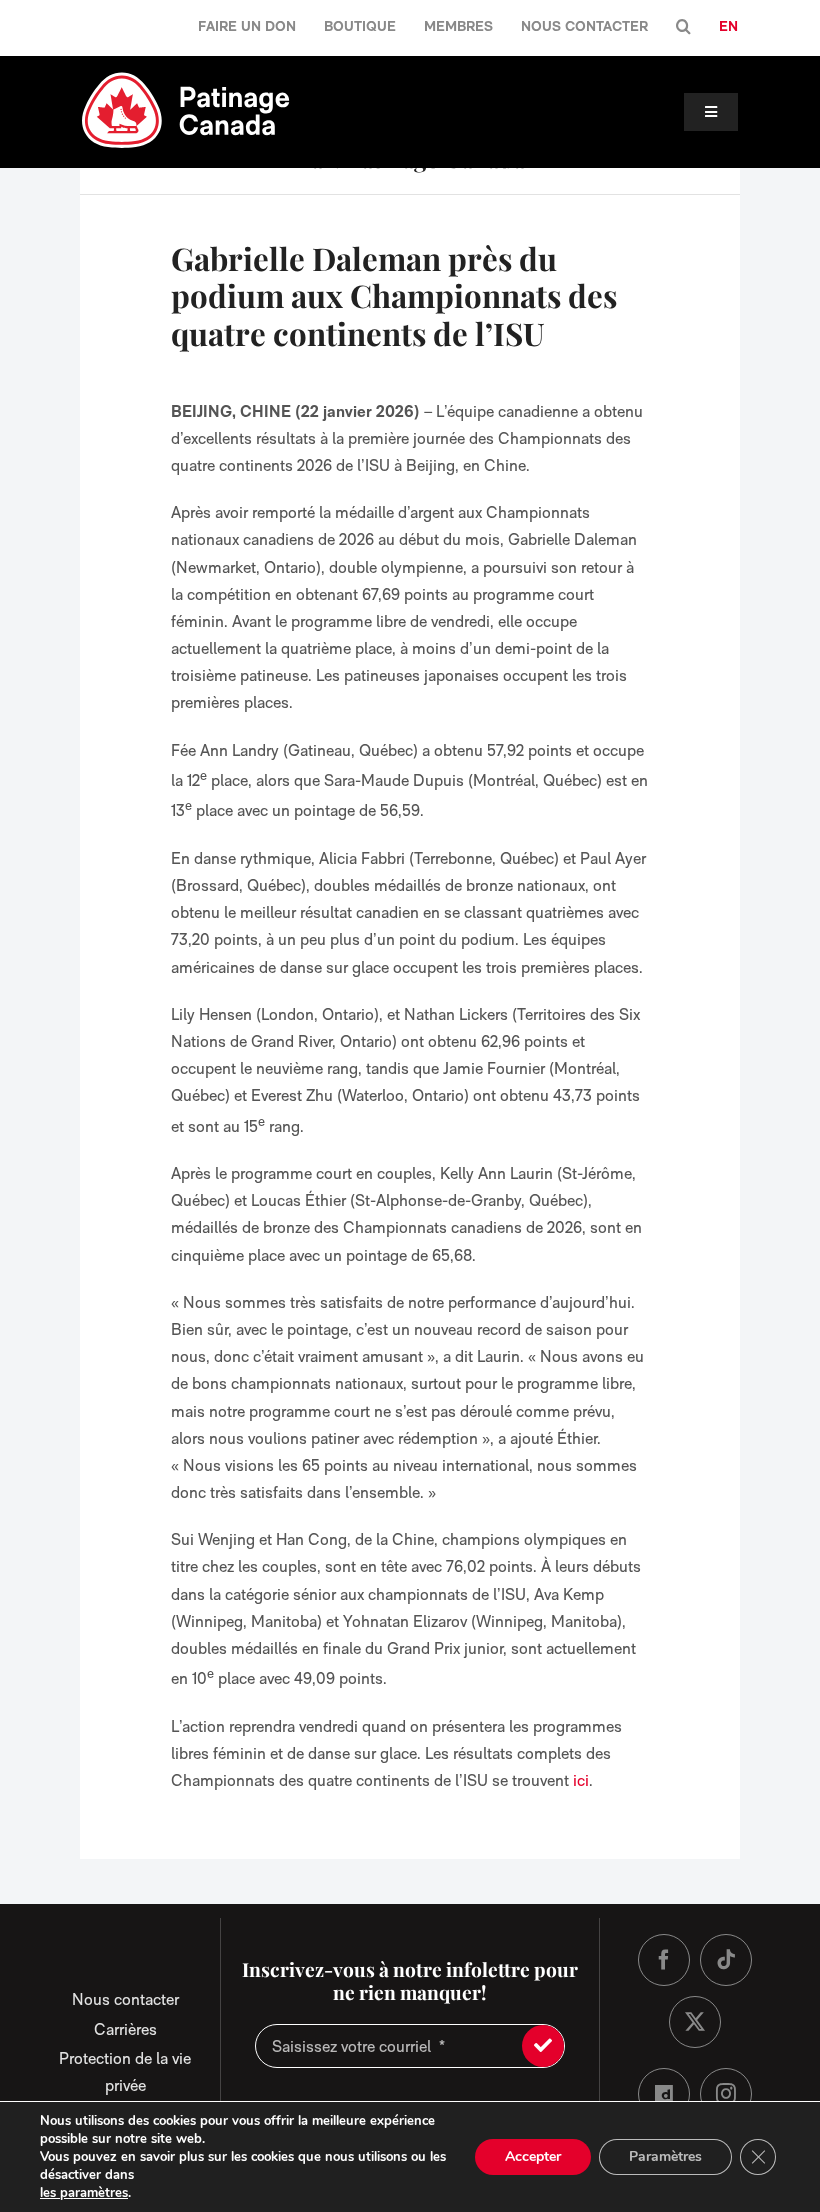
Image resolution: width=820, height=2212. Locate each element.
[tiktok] (726, 1960)
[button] (683, 27)
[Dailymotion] (664, 2094)
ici (581, 1780)
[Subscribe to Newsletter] (543, 2046)
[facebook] (664, 1960)
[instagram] (726, 2094)
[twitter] (695, 2022)
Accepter (533, 2156)
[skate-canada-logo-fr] (186, 78)
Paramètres (665, 2156)
